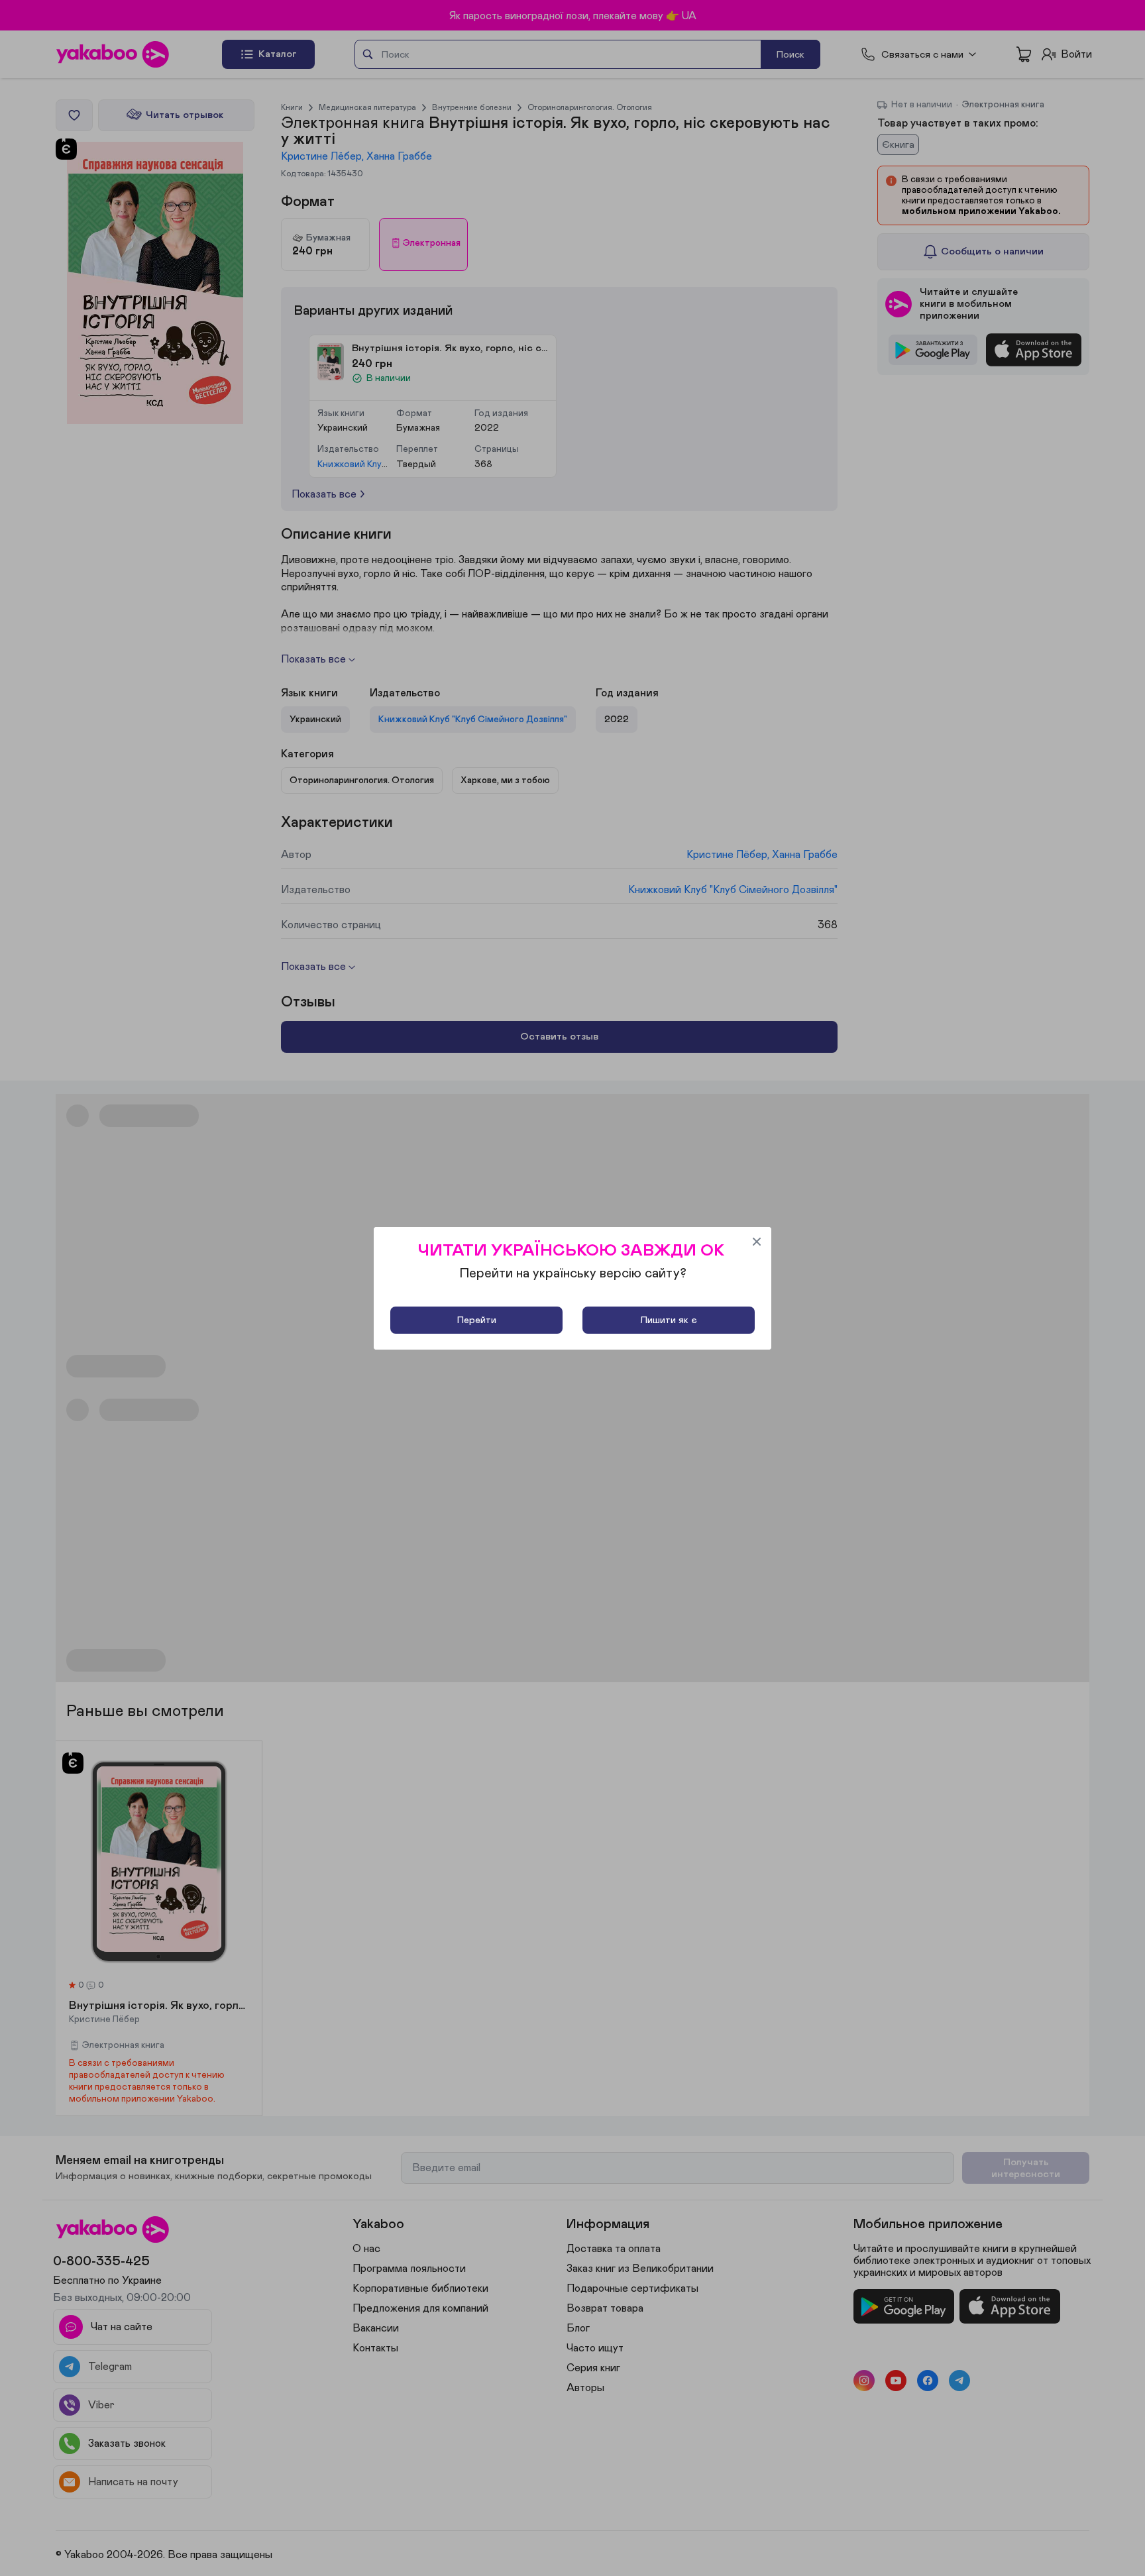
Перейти (477, 1320)
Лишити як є (669, 1320)
